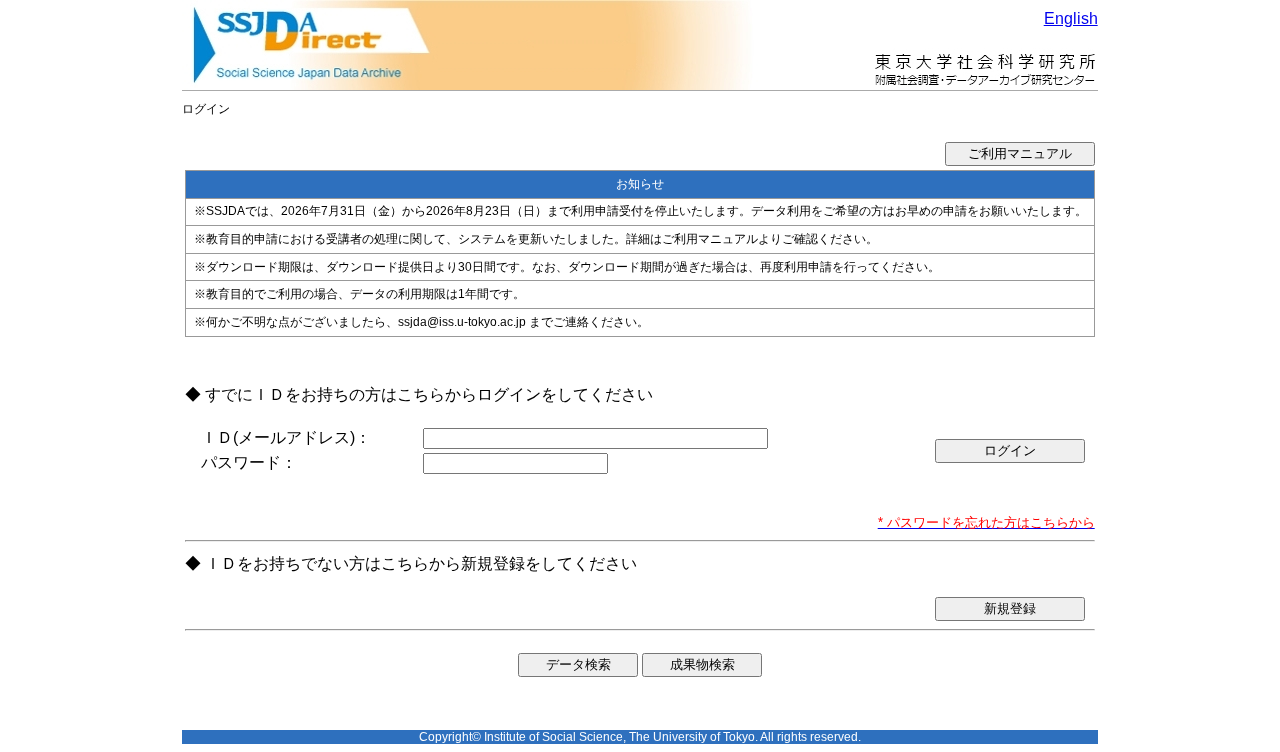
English (1071, 18)
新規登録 (1010, 608)
